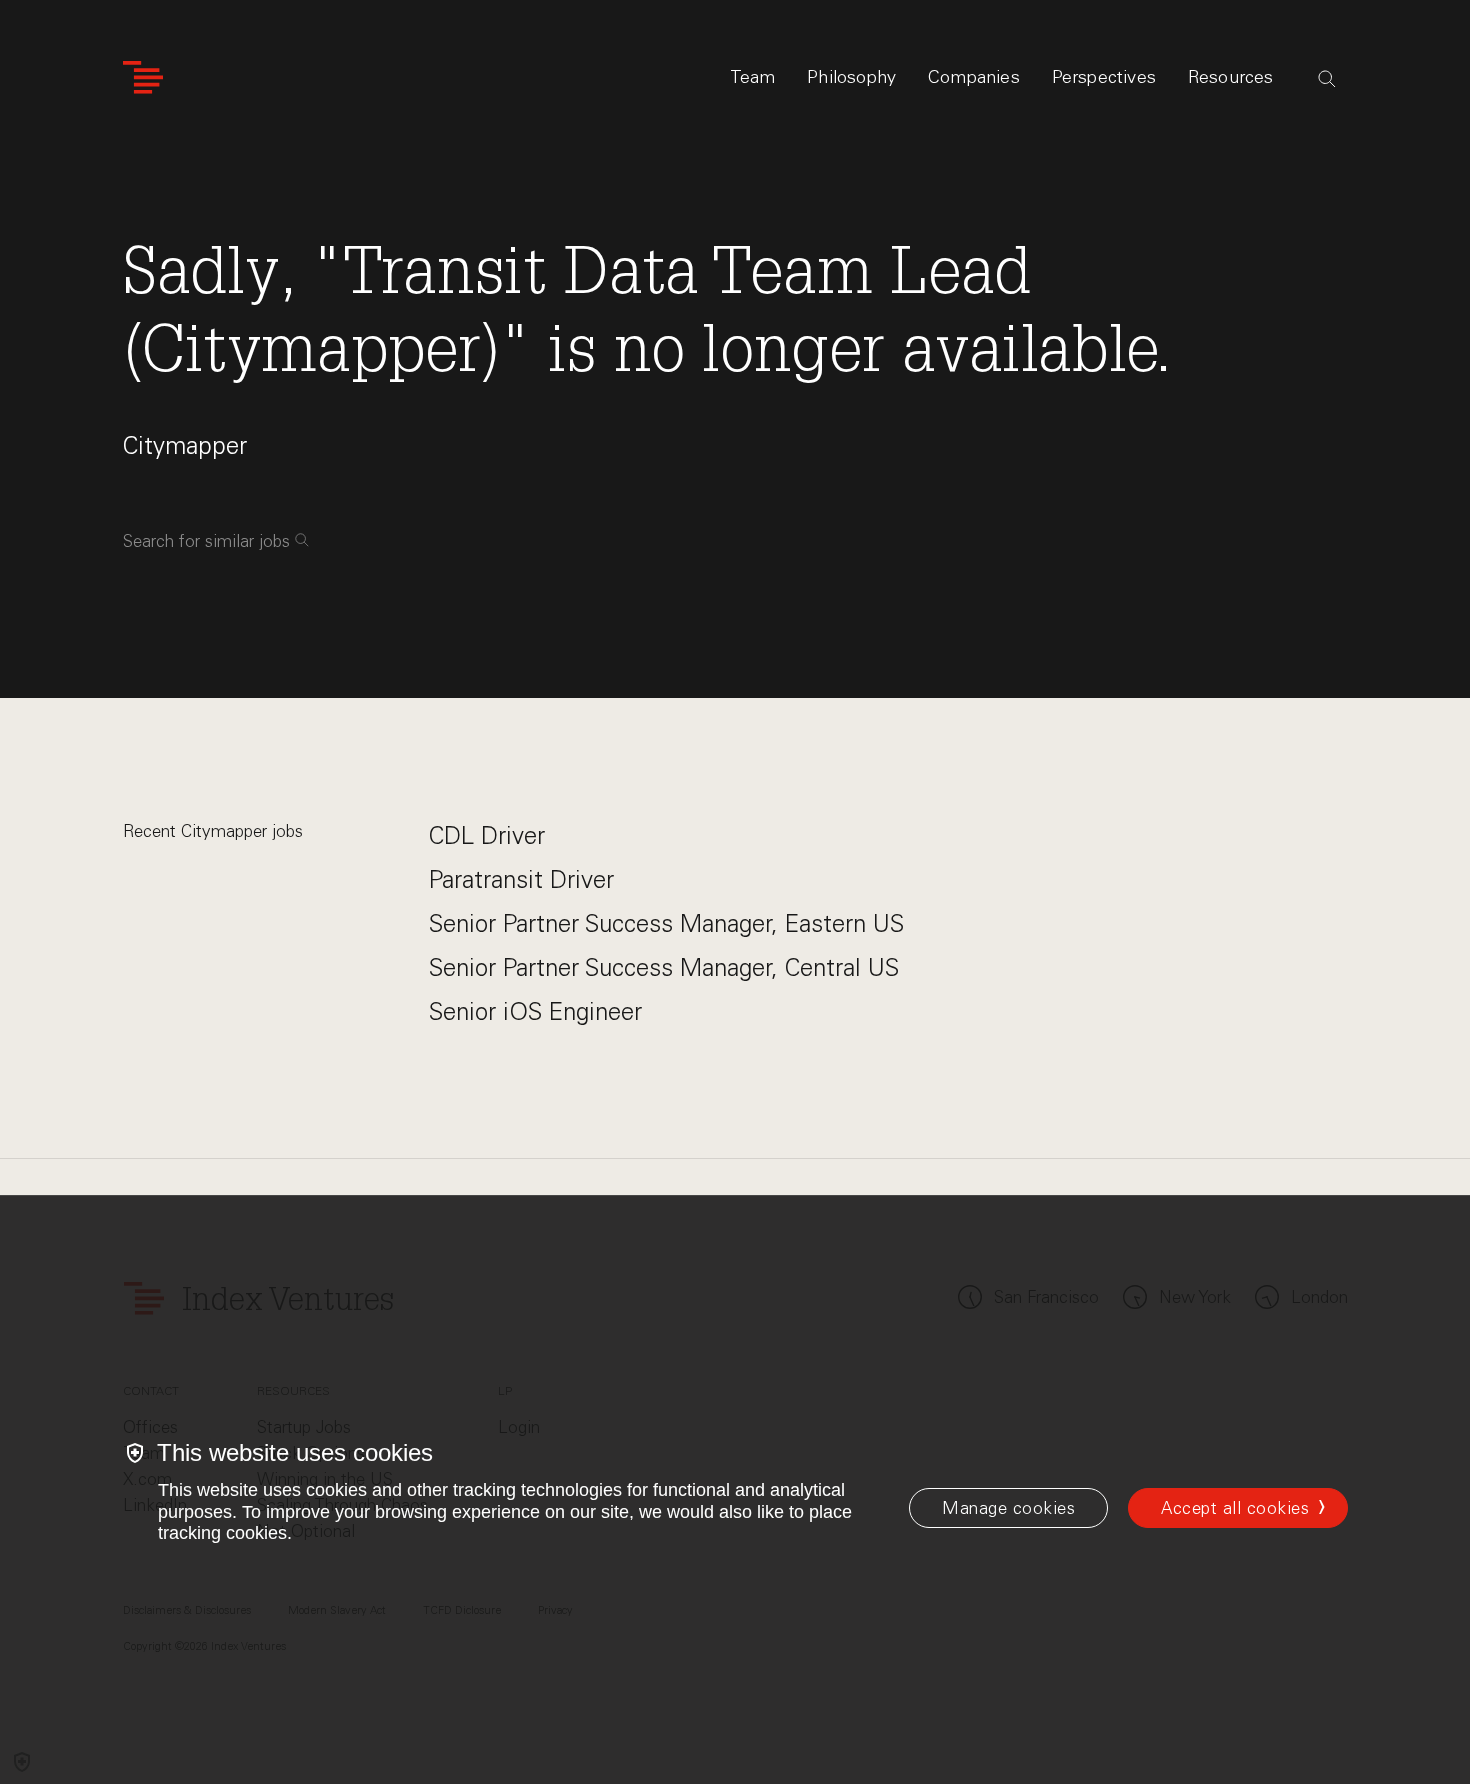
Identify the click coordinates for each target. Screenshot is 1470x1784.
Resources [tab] (1231, 77)
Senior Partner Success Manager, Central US (664, 967)
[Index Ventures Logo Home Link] (143, 77)
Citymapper (185, 445)
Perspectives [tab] (1104, 77)
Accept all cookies (1235, 1508)
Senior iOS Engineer (535, 1011)
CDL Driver (487, 835)
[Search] (1327, 79)
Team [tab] (753, 77)
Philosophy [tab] (851, 77)
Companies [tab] (974, 77)
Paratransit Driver (521, 879)
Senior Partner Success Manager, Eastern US (666, 923)
